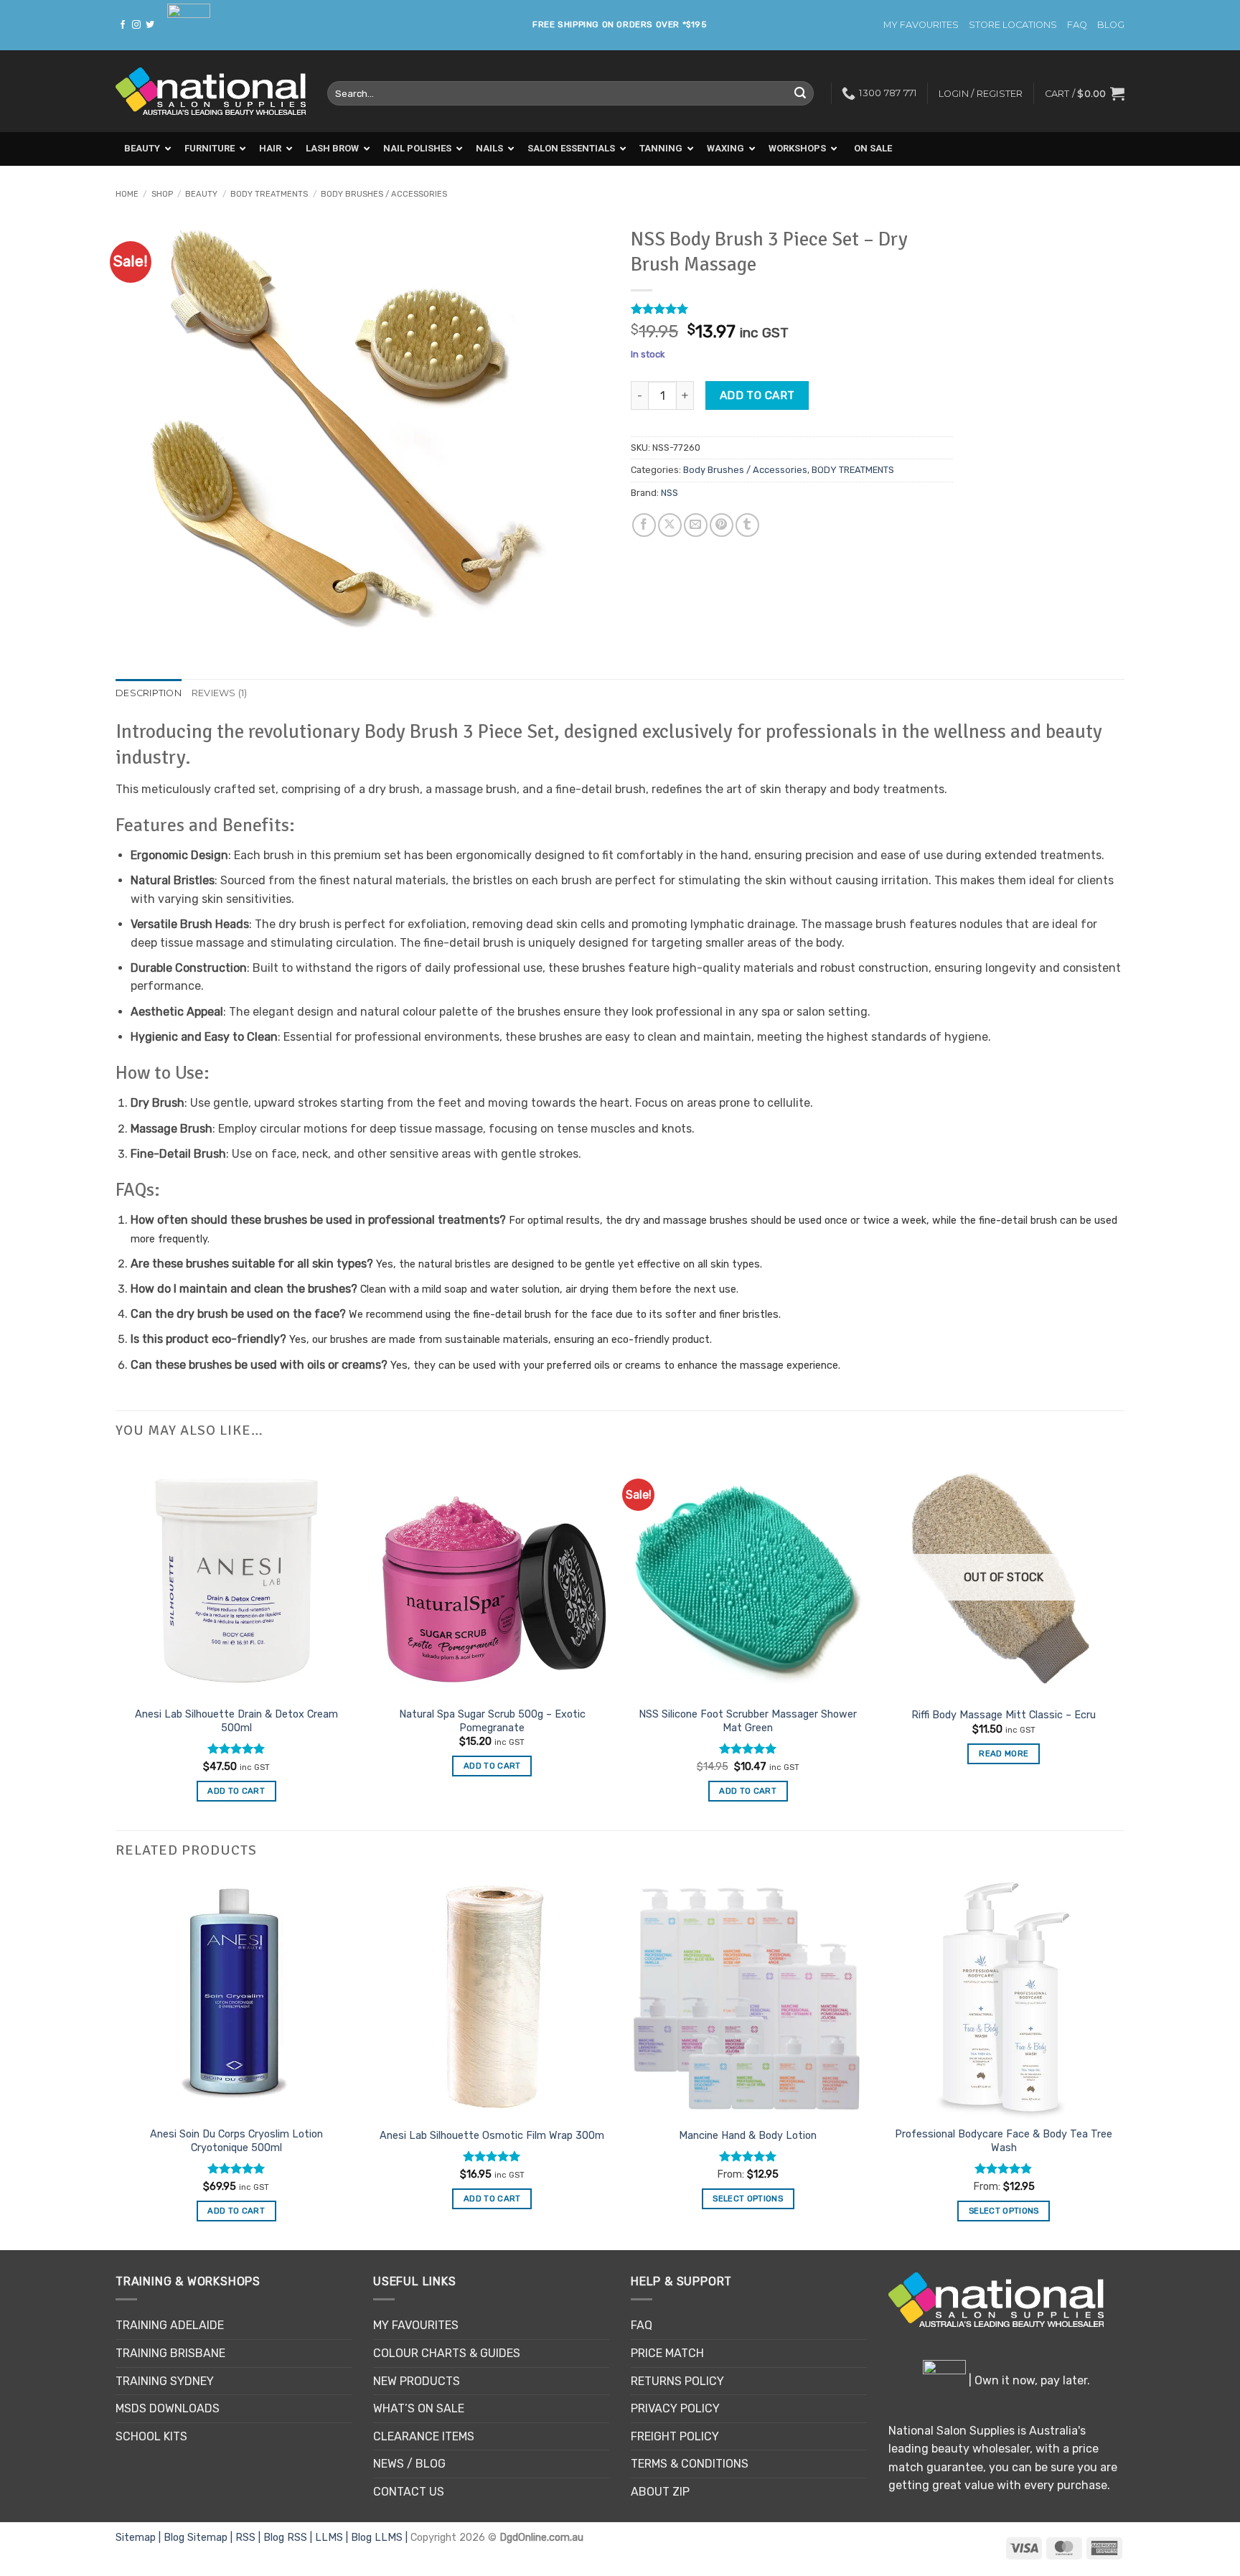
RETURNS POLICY (677, 2381)
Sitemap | (140, 2538)
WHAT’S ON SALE (419, 2408)
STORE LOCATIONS (1013, 25)
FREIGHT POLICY (675, 2436)
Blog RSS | (289, 2538)
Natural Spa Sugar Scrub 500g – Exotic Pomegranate (492, 1721)
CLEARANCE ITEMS (424, 2436)
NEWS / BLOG (409, 2464)
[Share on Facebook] (644, 525)
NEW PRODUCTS (417, 2381)
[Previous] (116, 2062)
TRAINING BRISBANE (170, 2353)
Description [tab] (149, 693)
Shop (162, 194)
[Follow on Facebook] (123, 25)
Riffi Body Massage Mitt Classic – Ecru (1004, 1715)
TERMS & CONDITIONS (690, 2464)
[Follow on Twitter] (150, 25)
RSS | (249, 2538)
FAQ (1077, 25)
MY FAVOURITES (921, 25)
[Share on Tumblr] (747, 525)
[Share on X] (670, 525)
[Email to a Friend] (696, 525)
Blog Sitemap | (199, 2538)
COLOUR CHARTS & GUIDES (447, 2353)
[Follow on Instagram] (136, 25)
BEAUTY (201, 194)
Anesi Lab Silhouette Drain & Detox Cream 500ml (236, 1721)
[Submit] (800, 93)
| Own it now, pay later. (1028, 2380)
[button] (1085, 93)
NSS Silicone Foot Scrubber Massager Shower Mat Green (748, 1721)
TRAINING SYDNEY (165, 2381)
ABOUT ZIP (660, 2492)
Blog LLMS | (381, 2538)
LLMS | (333, 2538)
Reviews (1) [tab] (220, 693)
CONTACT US (409, 2492)
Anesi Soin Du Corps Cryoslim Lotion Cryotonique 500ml (236, 2141)
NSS (670, 493)
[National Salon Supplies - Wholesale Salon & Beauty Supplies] (211, 92)
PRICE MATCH (667, 2353)
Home (127, 194)
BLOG (1111, 25)
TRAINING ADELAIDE (170, 2325)
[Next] (1124, 2062)
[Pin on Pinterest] (722, 525)
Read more (1004, 1753)
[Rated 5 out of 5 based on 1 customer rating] (792, 309)
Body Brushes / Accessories (384, 194)
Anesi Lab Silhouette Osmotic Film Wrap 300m (492, 2136)
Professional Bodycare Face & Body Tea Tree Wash (1004, 2141)
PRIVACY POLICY (675, 2408)
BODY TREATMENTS (269, 194)
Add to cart (757, 395)
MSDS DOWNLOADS (168, 2408)
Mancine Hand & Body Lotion (748, 2136)
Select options (748, 2198)
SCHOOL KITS (151, 2436)
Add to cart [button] (492, 1766)
